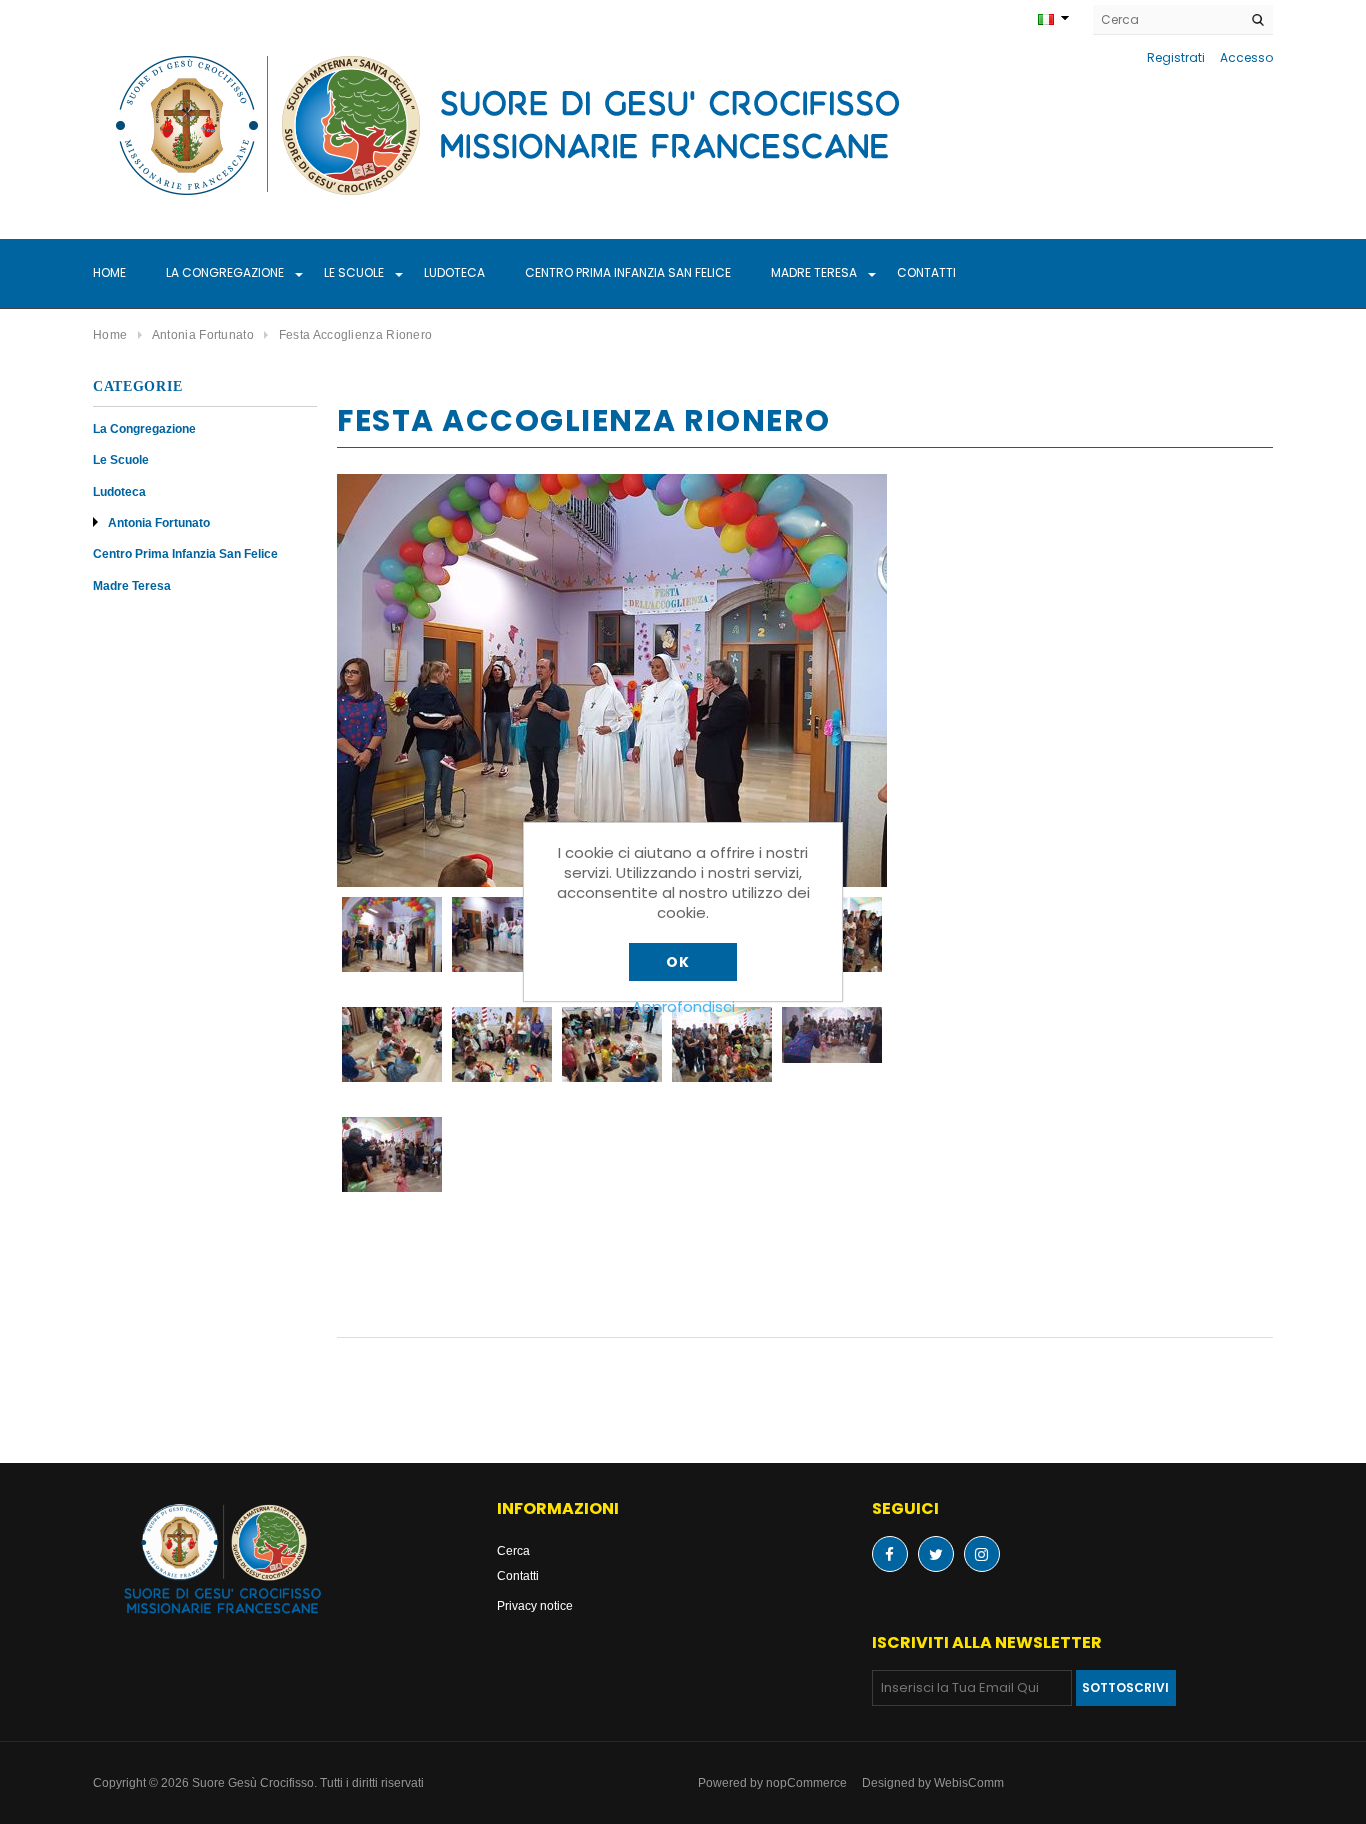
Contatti (926, 272)
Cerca (513, 1550)
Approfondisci (683, 1006)
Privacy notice (535, 1605)
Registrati (1176, 57)
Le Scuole (354, 272)
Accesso (1246, 57)
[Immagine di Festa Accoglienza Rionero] (612, 679)
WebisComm (969, 1782)
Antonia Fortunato (159, 522)
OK (677, 962)
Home (109, 272)
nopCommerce (806, 1782)
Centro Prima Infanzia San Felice (628, 272)
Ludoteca (454, 272)
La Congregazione (225, 272)
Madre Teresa (814, 272)
